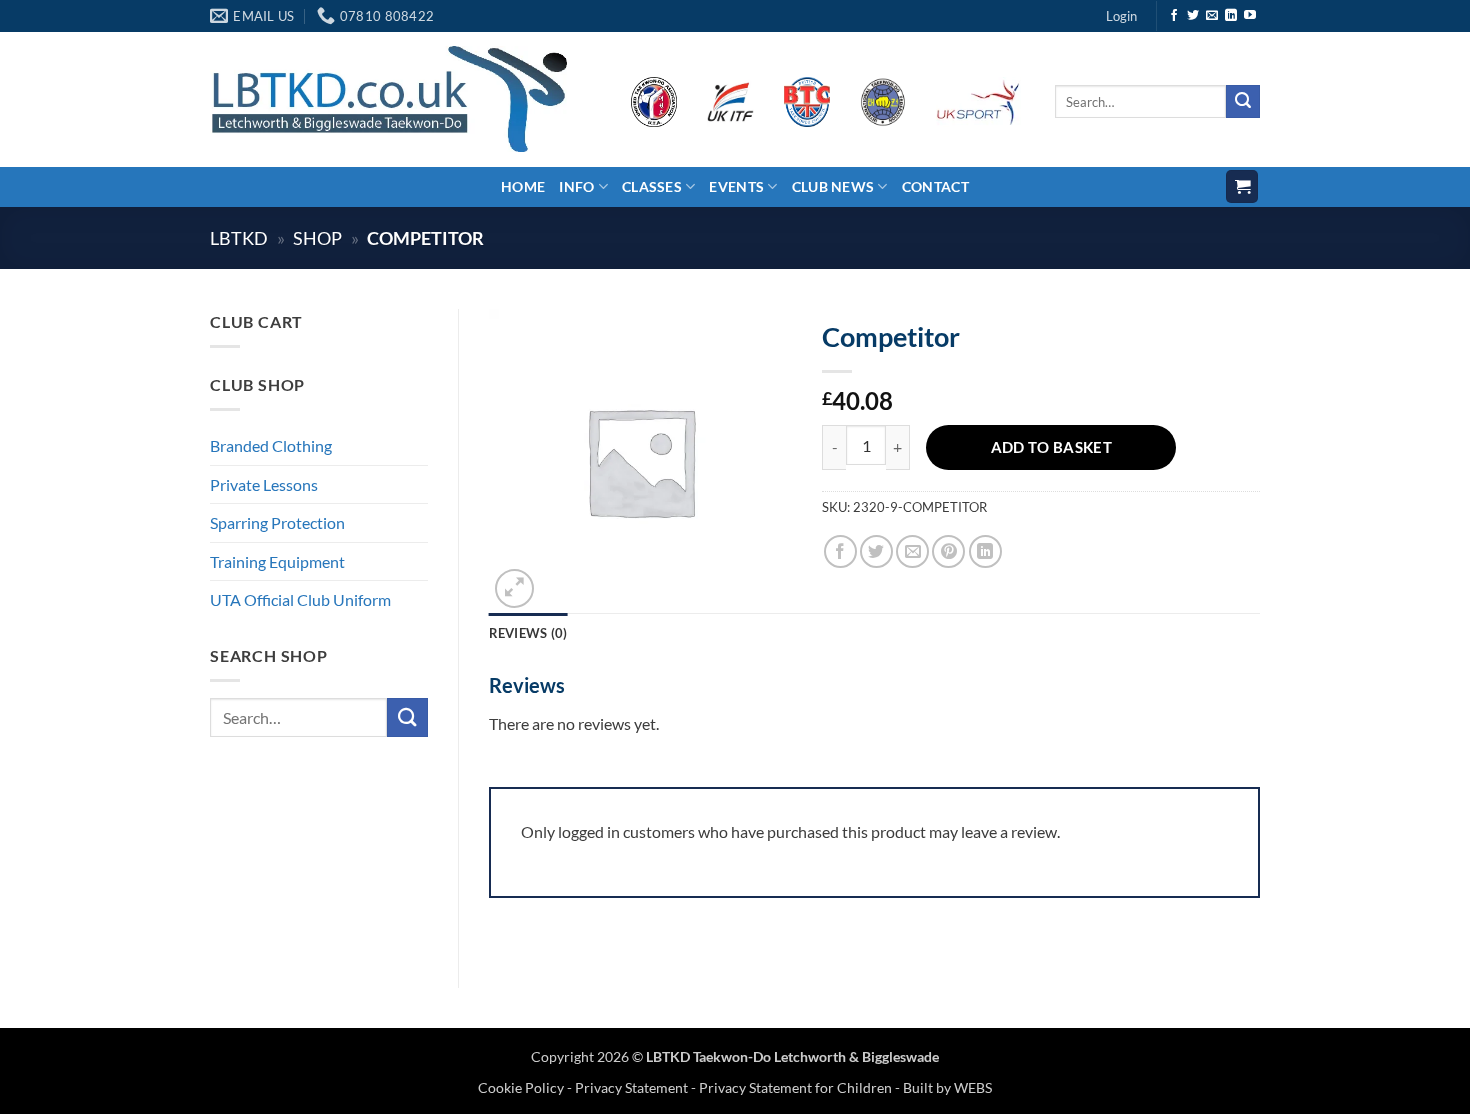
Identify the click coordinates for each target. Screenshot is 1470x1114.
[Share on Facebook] (840, 551)
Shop (317, 238)
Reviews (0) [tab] (528, 633)
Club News (833, 186)
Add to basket (1052, 447)
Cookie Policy (522, 1087)
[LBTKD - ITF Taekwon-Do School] (388, 98)
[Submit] (1243, 102)
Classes (652, 186)
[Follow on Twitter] (1193, 16)
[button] (1121, 16)
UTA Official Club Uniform (300, 599)
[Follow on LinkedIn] (1231, 16)
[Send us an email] (1212, 16)
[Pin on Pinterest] (948, 551)
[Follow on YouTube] (1250, 16)
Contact (935, 186)
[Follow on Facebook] (1174, 16)
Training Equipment (277, 561)
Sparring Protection (277, 522)
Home (523, 186)
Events (736, 186)
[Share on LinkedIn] (985, 551)
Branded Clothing (271, 445)
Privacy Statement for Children (795, 1087)
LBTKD (239, 238)
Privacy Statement (631, 1087)
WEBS (973, 1087)
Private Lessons (264, 484)
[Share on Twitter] (876, 551)
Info (576, 186)
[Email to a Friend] (912, 551)
